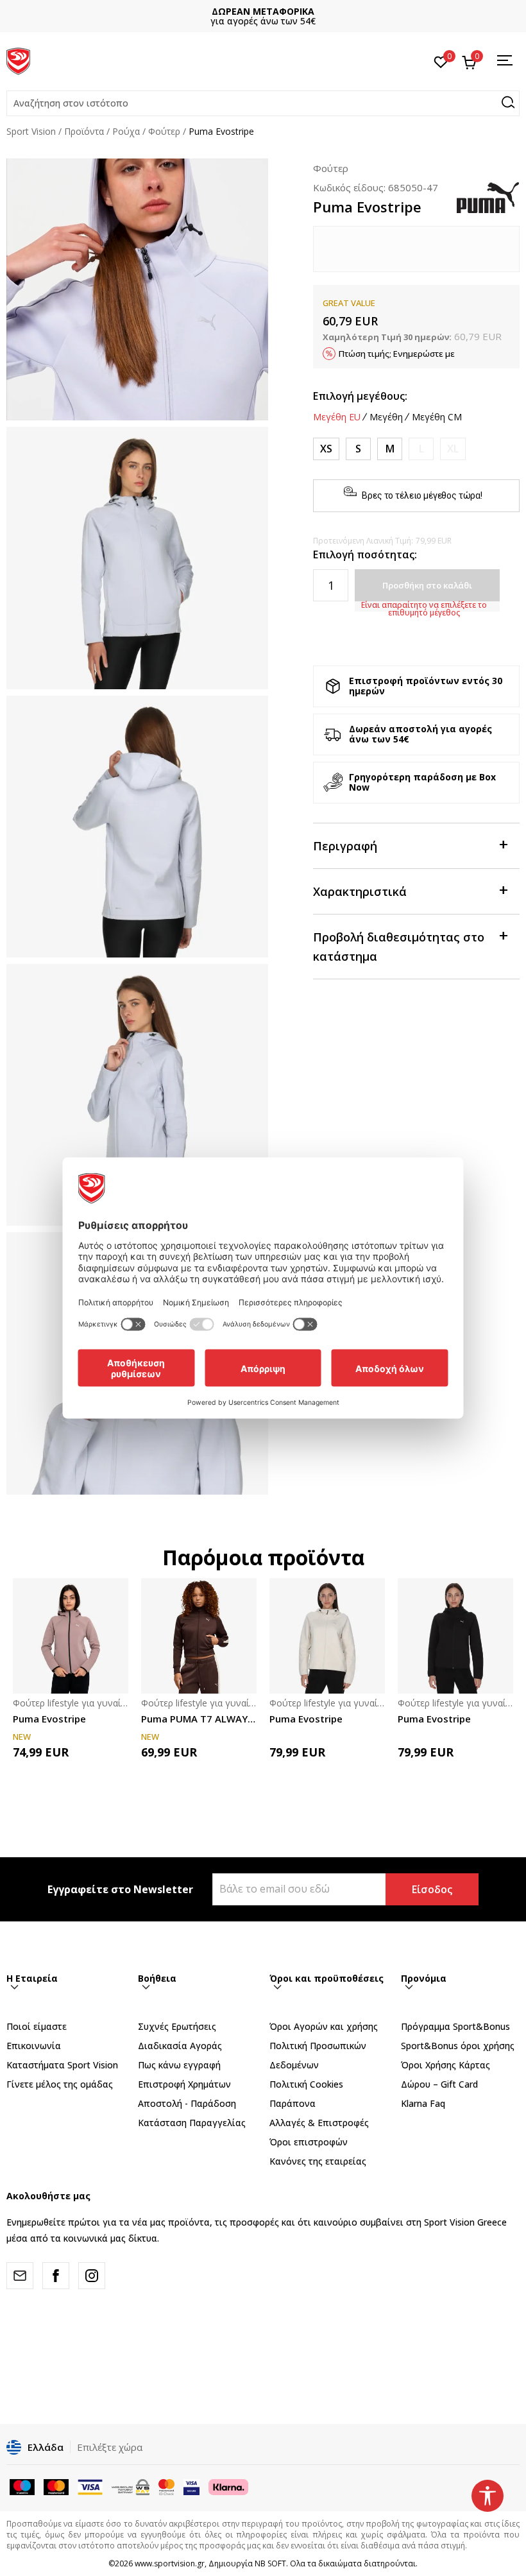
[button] (263, 103)
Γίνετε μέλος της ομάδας (60, 2084)
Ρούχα (126, 131)
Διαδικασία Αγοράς (180, 2046)
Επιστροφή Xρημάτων (184, 2084)
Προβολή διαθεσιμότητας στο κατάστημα (399, 947)
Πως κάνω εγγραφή (179, 2065)
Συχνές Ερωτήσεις (177, 2026)
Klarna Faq (423, 2103)
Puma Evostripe (49, 1719)
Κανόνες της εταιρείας (318, 2161)
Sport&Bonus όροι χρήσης (458, 2046)
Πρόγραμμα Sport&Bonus (455, 2026)
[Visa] (191, 2486)
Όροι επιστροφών (309, 2142)
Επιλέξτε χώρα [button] (110, 2447)
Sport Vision (31, 131)
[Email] (20, 2276)
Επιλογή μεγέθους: (360, 396)
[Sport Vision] (18, 60)
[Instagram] (92, 2276)
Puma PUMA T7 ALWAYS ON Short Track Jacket (199, 1719)
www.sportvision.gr (170, 2563)
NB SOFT (270, 2563)
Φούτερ (164, 131)
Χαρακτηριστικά (360, 891)
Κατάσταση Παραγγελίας (192, 2123)
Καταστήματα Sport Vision (62, 2065)
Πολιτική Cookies (306, 2084)
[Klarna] (228, 2486)
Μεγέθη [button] (386, 417)
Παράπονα (293, 2103)
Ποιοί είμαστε (37, 2026)
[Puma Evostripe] (71, 1636)
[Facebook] (56, 2276)
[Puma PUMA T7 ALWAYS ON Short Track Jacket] (199, 1636)
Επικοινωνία (34, 2046)
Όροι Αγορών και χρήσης (324, 2026)
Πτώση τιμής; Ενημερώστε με (397, 354)
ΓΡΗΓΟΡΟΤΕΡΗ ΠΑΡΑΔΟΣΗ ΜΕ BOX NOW (263, 11)
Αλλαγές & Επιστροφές (319, 2123)
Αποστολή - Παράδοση (187, 2103)
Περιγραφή (345, 846)
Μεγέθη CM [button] (437, 417)
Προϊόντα (84, 131)
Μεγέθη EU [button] (337, 417)
